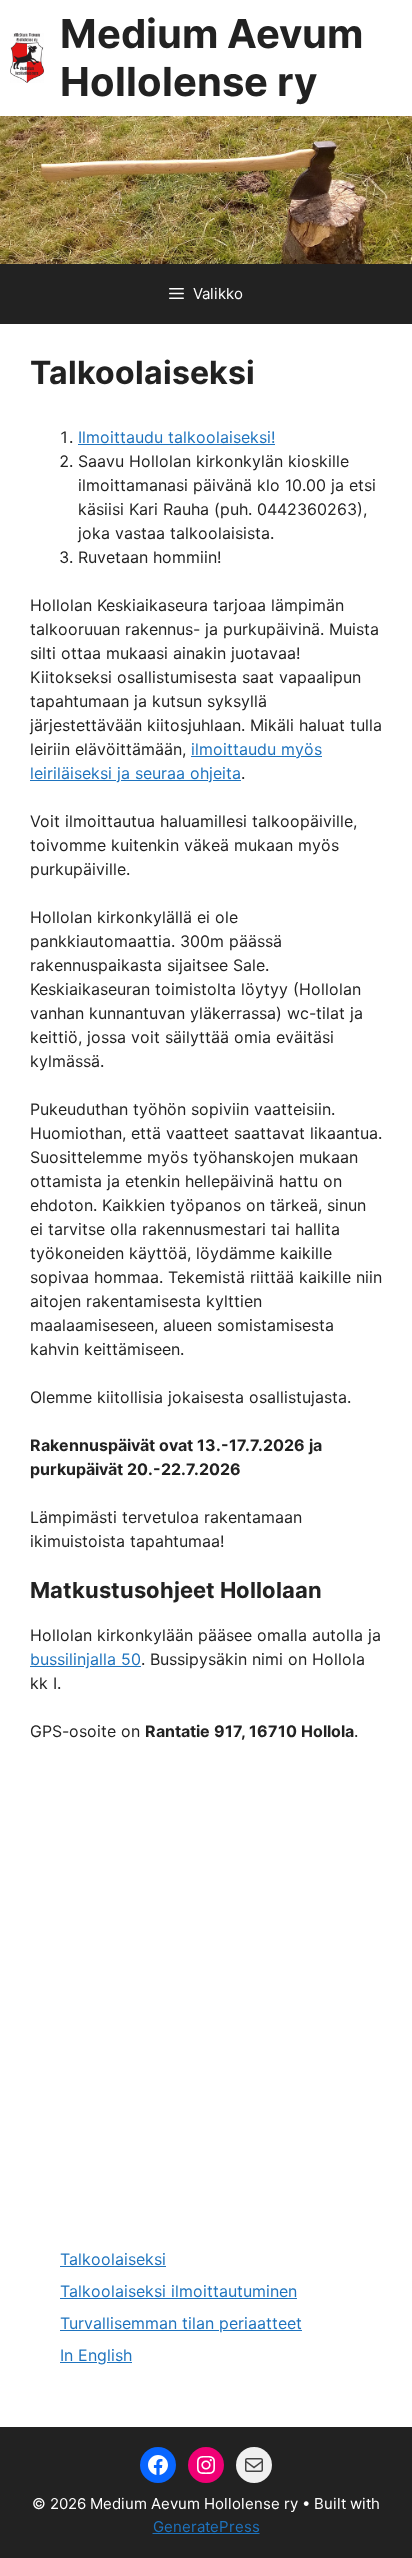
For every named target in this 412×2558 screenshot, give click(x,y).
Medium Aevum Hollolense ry (211, 57)
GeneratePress (206, 2526)
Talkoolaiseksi (113, 2259)
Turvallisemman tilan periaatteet (181, 2323)
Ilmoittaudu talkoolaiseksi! (176, 437)
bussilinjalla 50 (85, 1659)
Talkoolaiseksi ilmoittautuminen (178, 2291)
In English (96, 2355)
